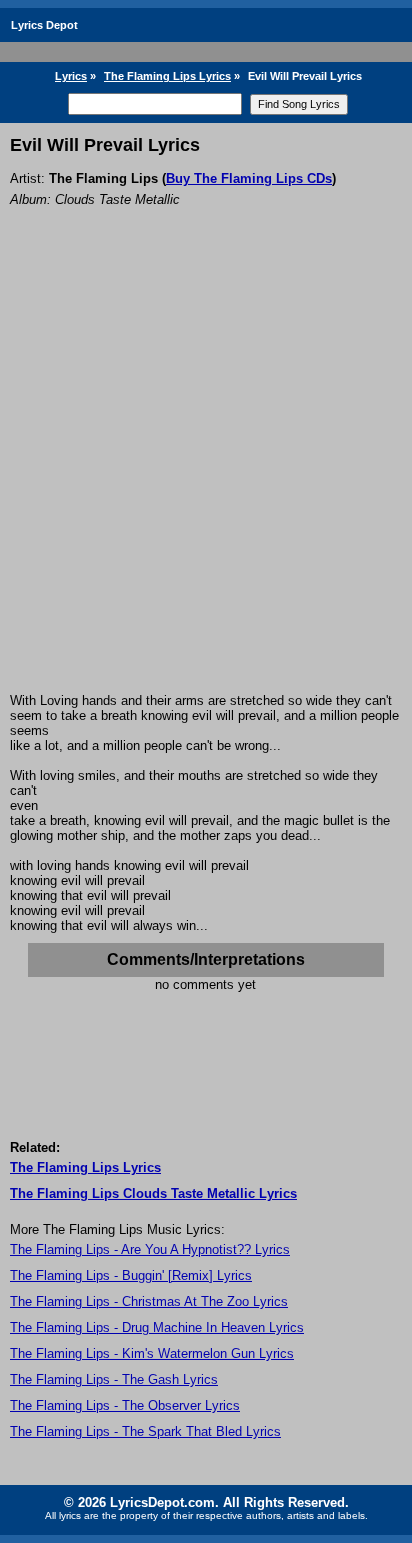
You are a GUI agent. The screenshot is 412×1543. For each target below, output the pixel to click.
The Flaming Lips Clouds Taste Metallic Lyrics (153, 1193)
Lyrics (71, 76)
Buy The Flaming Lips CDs (249, 178)
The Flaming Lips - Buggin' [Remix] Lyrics (131, 1275)
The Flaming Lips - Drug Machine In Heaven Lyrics (157, 1327)
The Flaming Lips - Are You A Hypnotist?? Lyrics (150, 1249)
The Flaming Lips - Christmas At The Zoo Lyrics (149, 1301)
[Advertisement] (206, 477)
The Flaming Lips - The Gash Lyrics (114, 1379)
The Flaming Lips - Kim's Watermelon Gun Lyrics (152, 1353)
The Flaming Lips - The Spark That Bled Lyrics (145, 1431)
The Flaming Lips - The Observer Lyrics (125, 1405)
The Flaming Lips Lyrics (167, 76)
